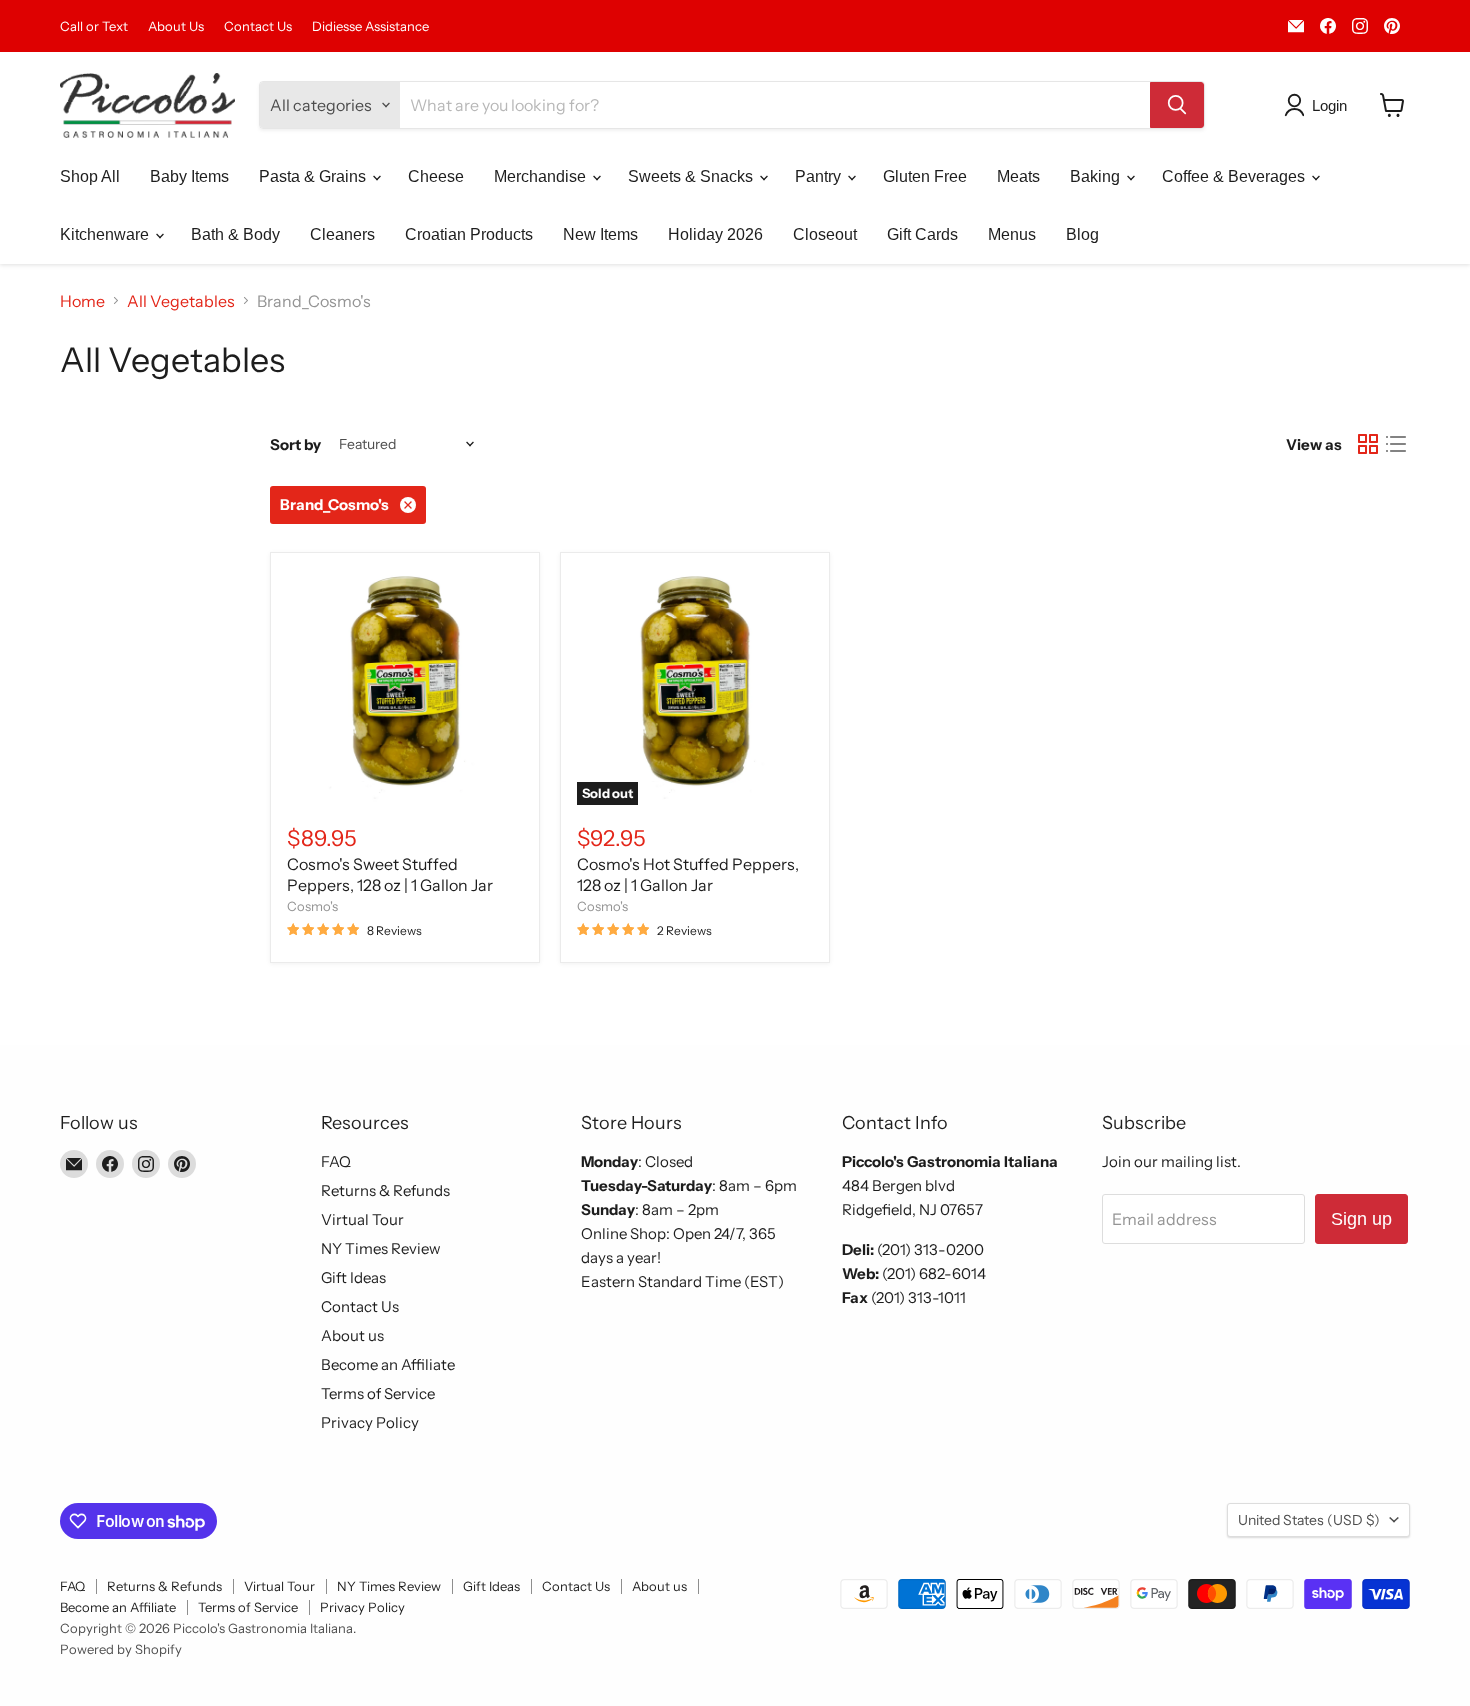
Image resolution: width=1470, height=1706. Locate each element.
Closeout (825, 234)
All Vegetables (181, 301)
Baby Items (189, 176)
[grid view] (1368, 444)
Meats (1018, 176)
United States (1309, 1520)
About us (352, 1335)
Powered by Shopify (121, 1649)
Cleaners (342, 234)
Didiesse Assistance (370, 26)
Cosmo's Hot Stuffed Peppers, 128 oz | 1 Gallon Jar (688, 874)
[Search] (1177, 105)
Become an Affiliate (388, 1364)
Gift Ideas (353, 1277)
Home (82, 301)
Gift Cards (922, 234)
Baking (1097, 176)
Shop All (90, 176)
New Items (600, 234)
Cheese (436, 176)
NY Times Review (381, 1248)
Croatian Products (469, 234)
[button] (1319, 105)
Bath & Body (235, 234)
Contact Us (258, 26)
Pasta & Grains (314, 176)
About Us (176, 26)
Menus (1012, 234)
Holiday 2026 (715, 234)
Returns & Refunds (385, 1190)
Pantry (820, 176)
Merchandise (542, 176)
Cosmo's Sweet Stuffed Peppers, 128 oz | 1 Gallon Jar (390, 874)
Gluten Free (925, 176)
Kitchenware (106, 234)
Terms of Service (378, 1393)
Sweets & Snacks (692, 176)
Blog (1082, 234)
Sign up (1361, 1219)
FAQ (336, 1161)
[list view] (1396, 444)
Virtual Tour (362, 1219)
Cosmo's (312, 906)
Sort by (295, 444)
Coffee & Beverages (1235, 176)
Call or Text (94, 26)
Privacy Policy (370, 1422)
